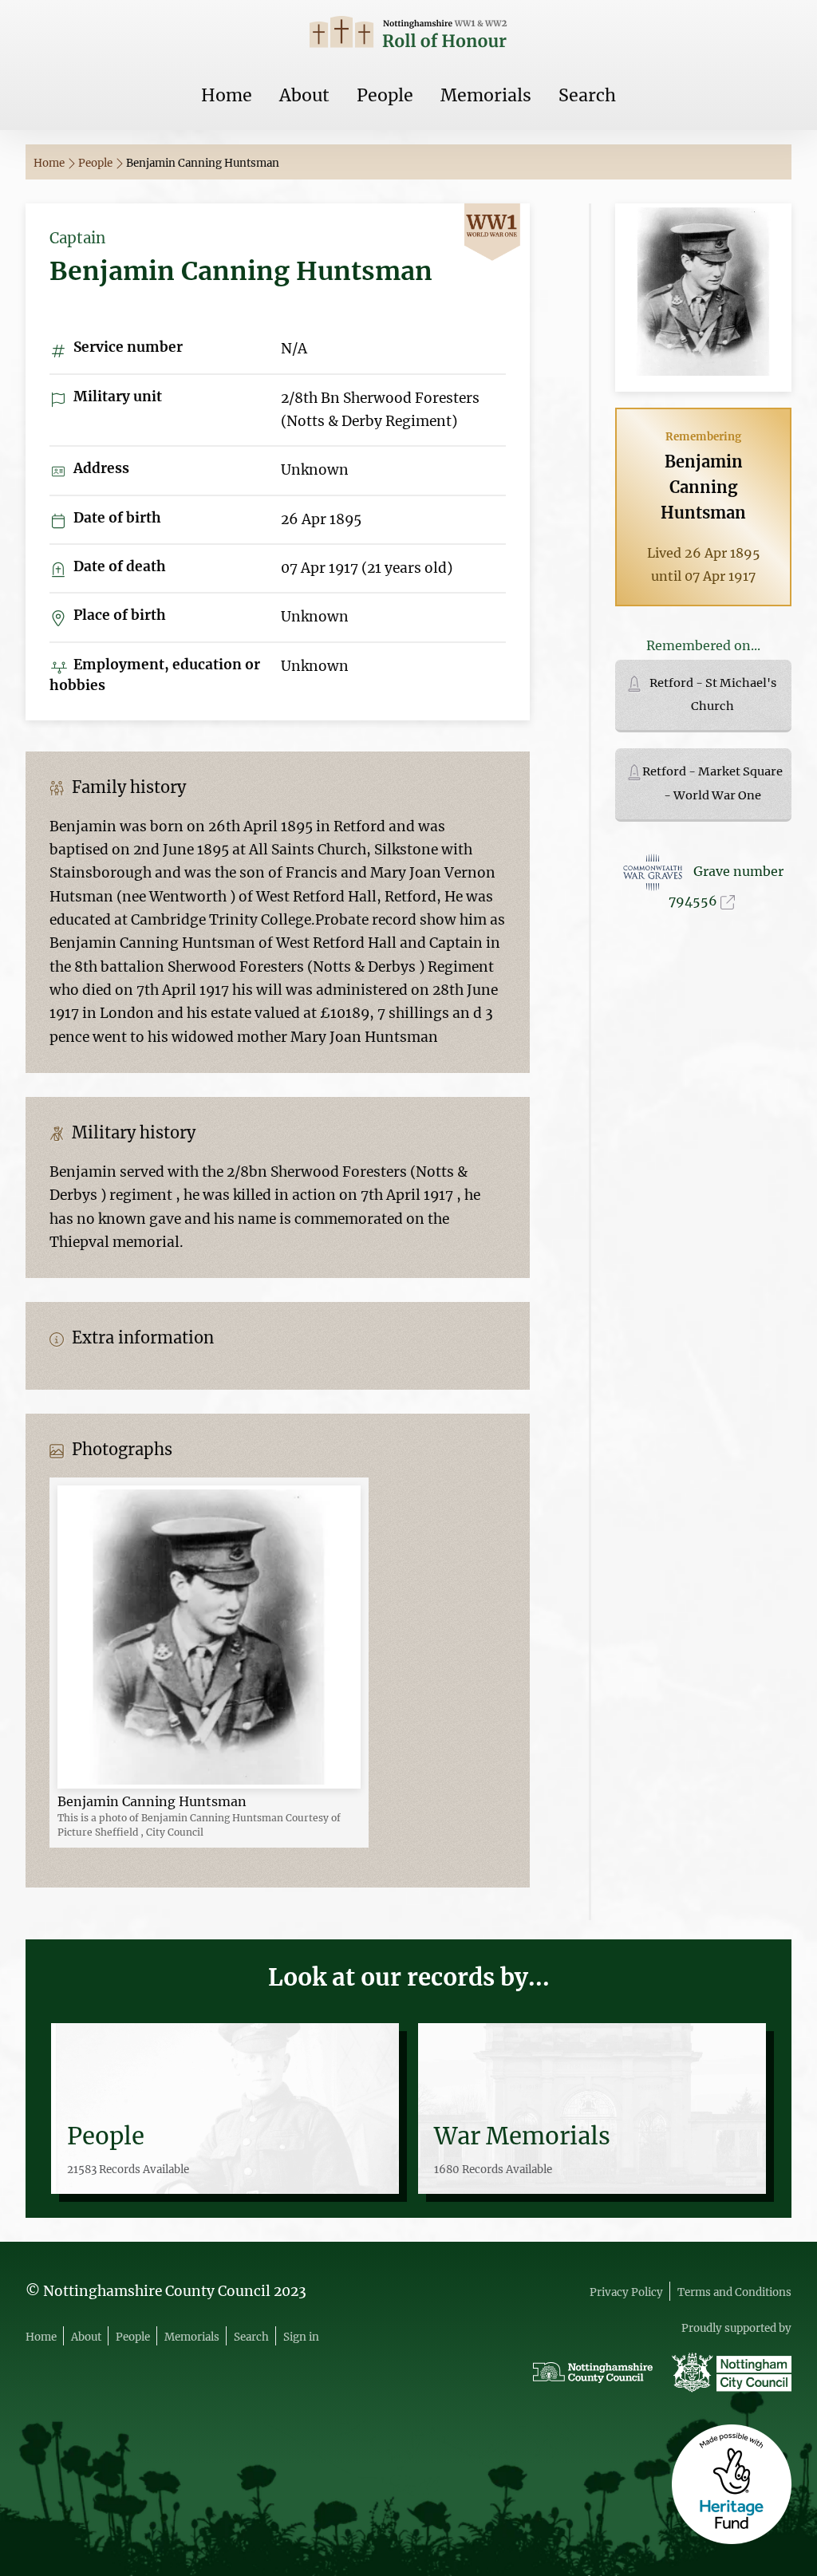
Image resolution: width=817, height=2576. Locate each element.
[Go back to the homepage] (408, 34)
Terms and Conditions (734, 2292)
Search (587, 95)
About (304, 95)
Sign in (301, 2337)
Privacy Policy (626, 2292)
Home (227, 95)
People (385, 95)
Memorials (486, 95)
